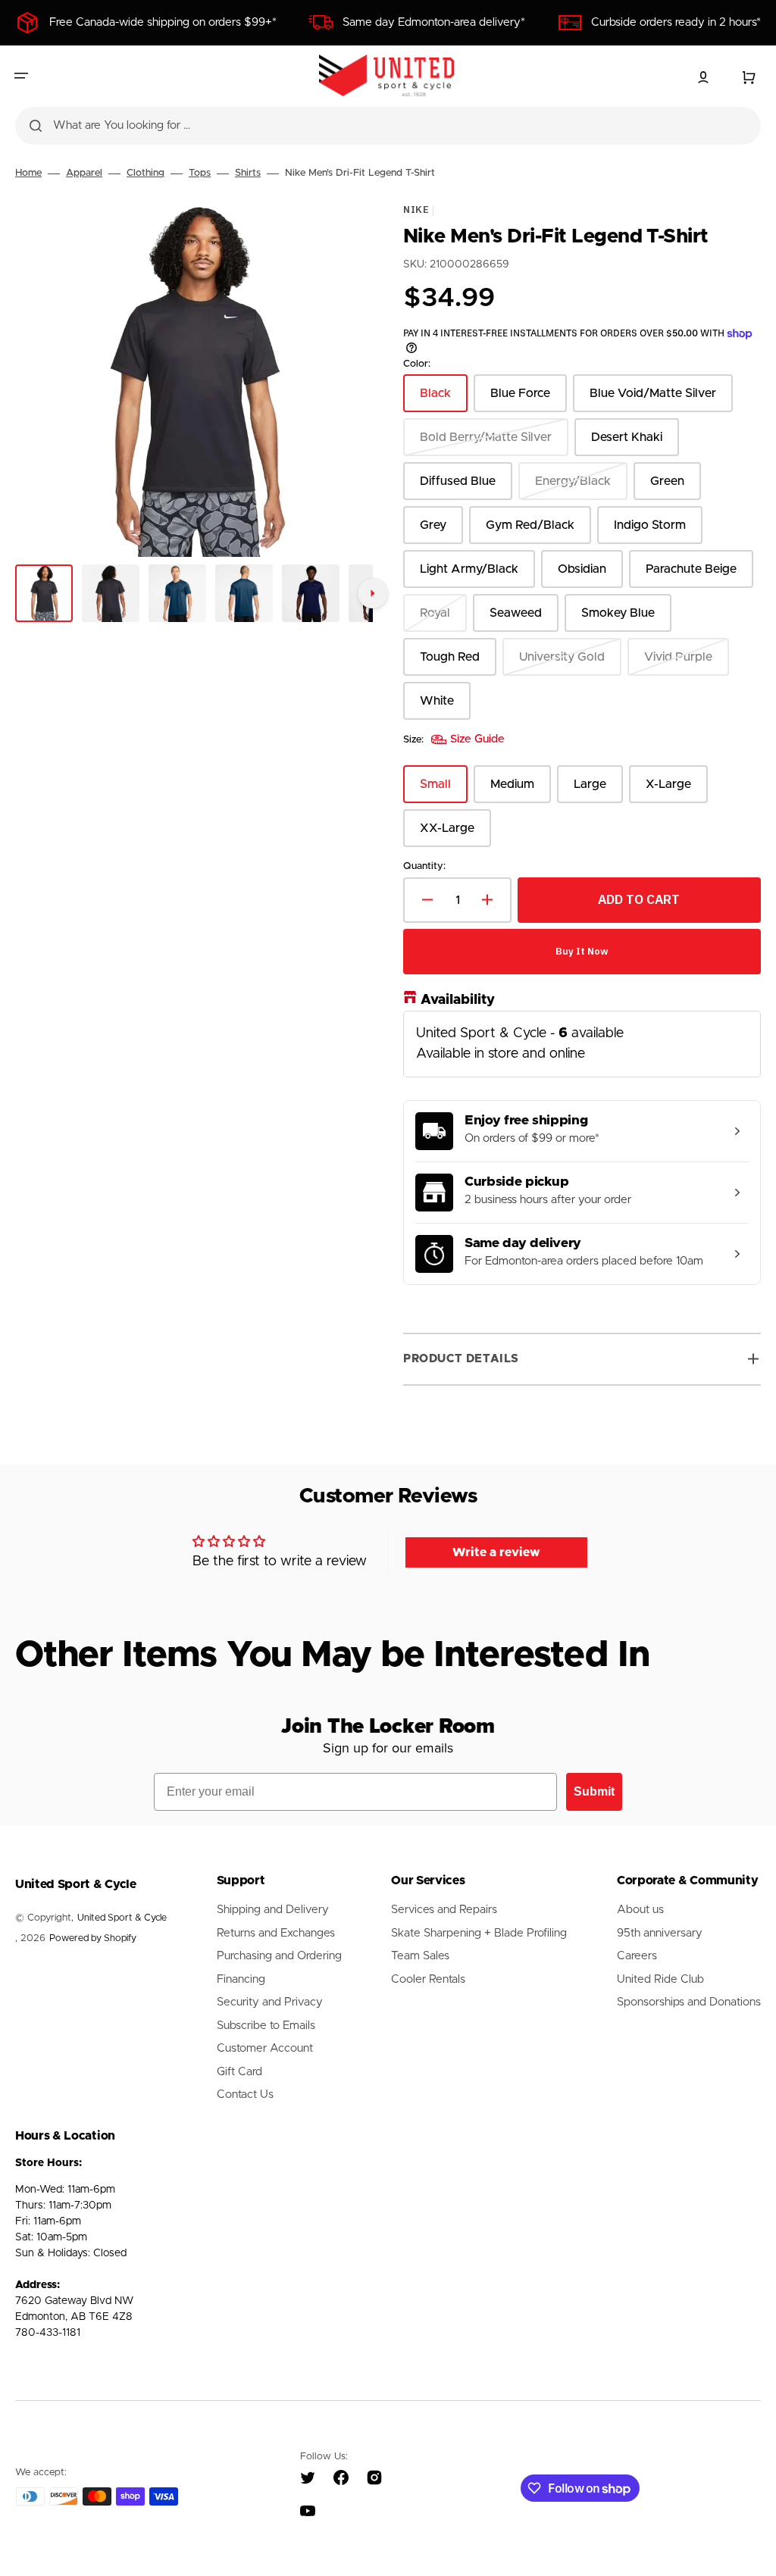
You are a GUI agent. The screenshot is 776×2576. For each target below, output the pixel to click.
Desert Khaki (635, 444)
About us (640, 1910)
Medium (521, 791)
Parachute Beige (699, 575)
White (445, 707)
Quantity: (424, 866)
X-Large (677, 791)
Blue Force (529, 400)
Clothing (145, 173)
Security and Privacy (270, 2002)
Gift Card (239, 2072)
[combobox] (388, 126)
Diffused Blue (466, 488)
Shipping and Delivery (273, 1910)
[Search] (36, 126)
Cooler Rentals (428, 1979)
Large (598, 791)
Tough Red (458, 663)
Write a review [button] (496, 1552)
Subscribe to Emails (266, 2026)
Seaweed (524, 619)
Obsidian (590, 575)
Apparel (84, 173)
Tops (200, 173)
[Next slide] (373, 593)
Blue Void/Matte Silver (653, 400)
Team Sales (420, 1956)
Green (676, 488)
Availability (458, 999)
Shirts (248, 173)
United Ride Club (660, 1979)
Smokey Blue (626, 619)
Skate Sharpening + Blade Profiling (479, 1933)
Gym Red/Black (538, 531)
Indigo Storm (658, 531)
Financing (241, 1979)
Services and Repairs (444, 1910)
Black (444, 400)
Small (444, 791)
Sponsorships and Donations (689, 2002)
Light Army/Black (476, 575)
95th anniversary (660, 1933)
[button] (21, 76)
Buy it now (582, 951)
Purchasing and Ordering (279, 1956)
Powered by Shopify (93, 1938)
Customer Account (265, 2048)
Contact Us (245, 2095)
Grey (441, 531)
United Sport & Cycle (122, 1918)
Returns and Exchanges (276, 1933)
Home (28, 173)
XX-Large (455, 835)
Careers (637, 1956)
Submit (594, 1791)
